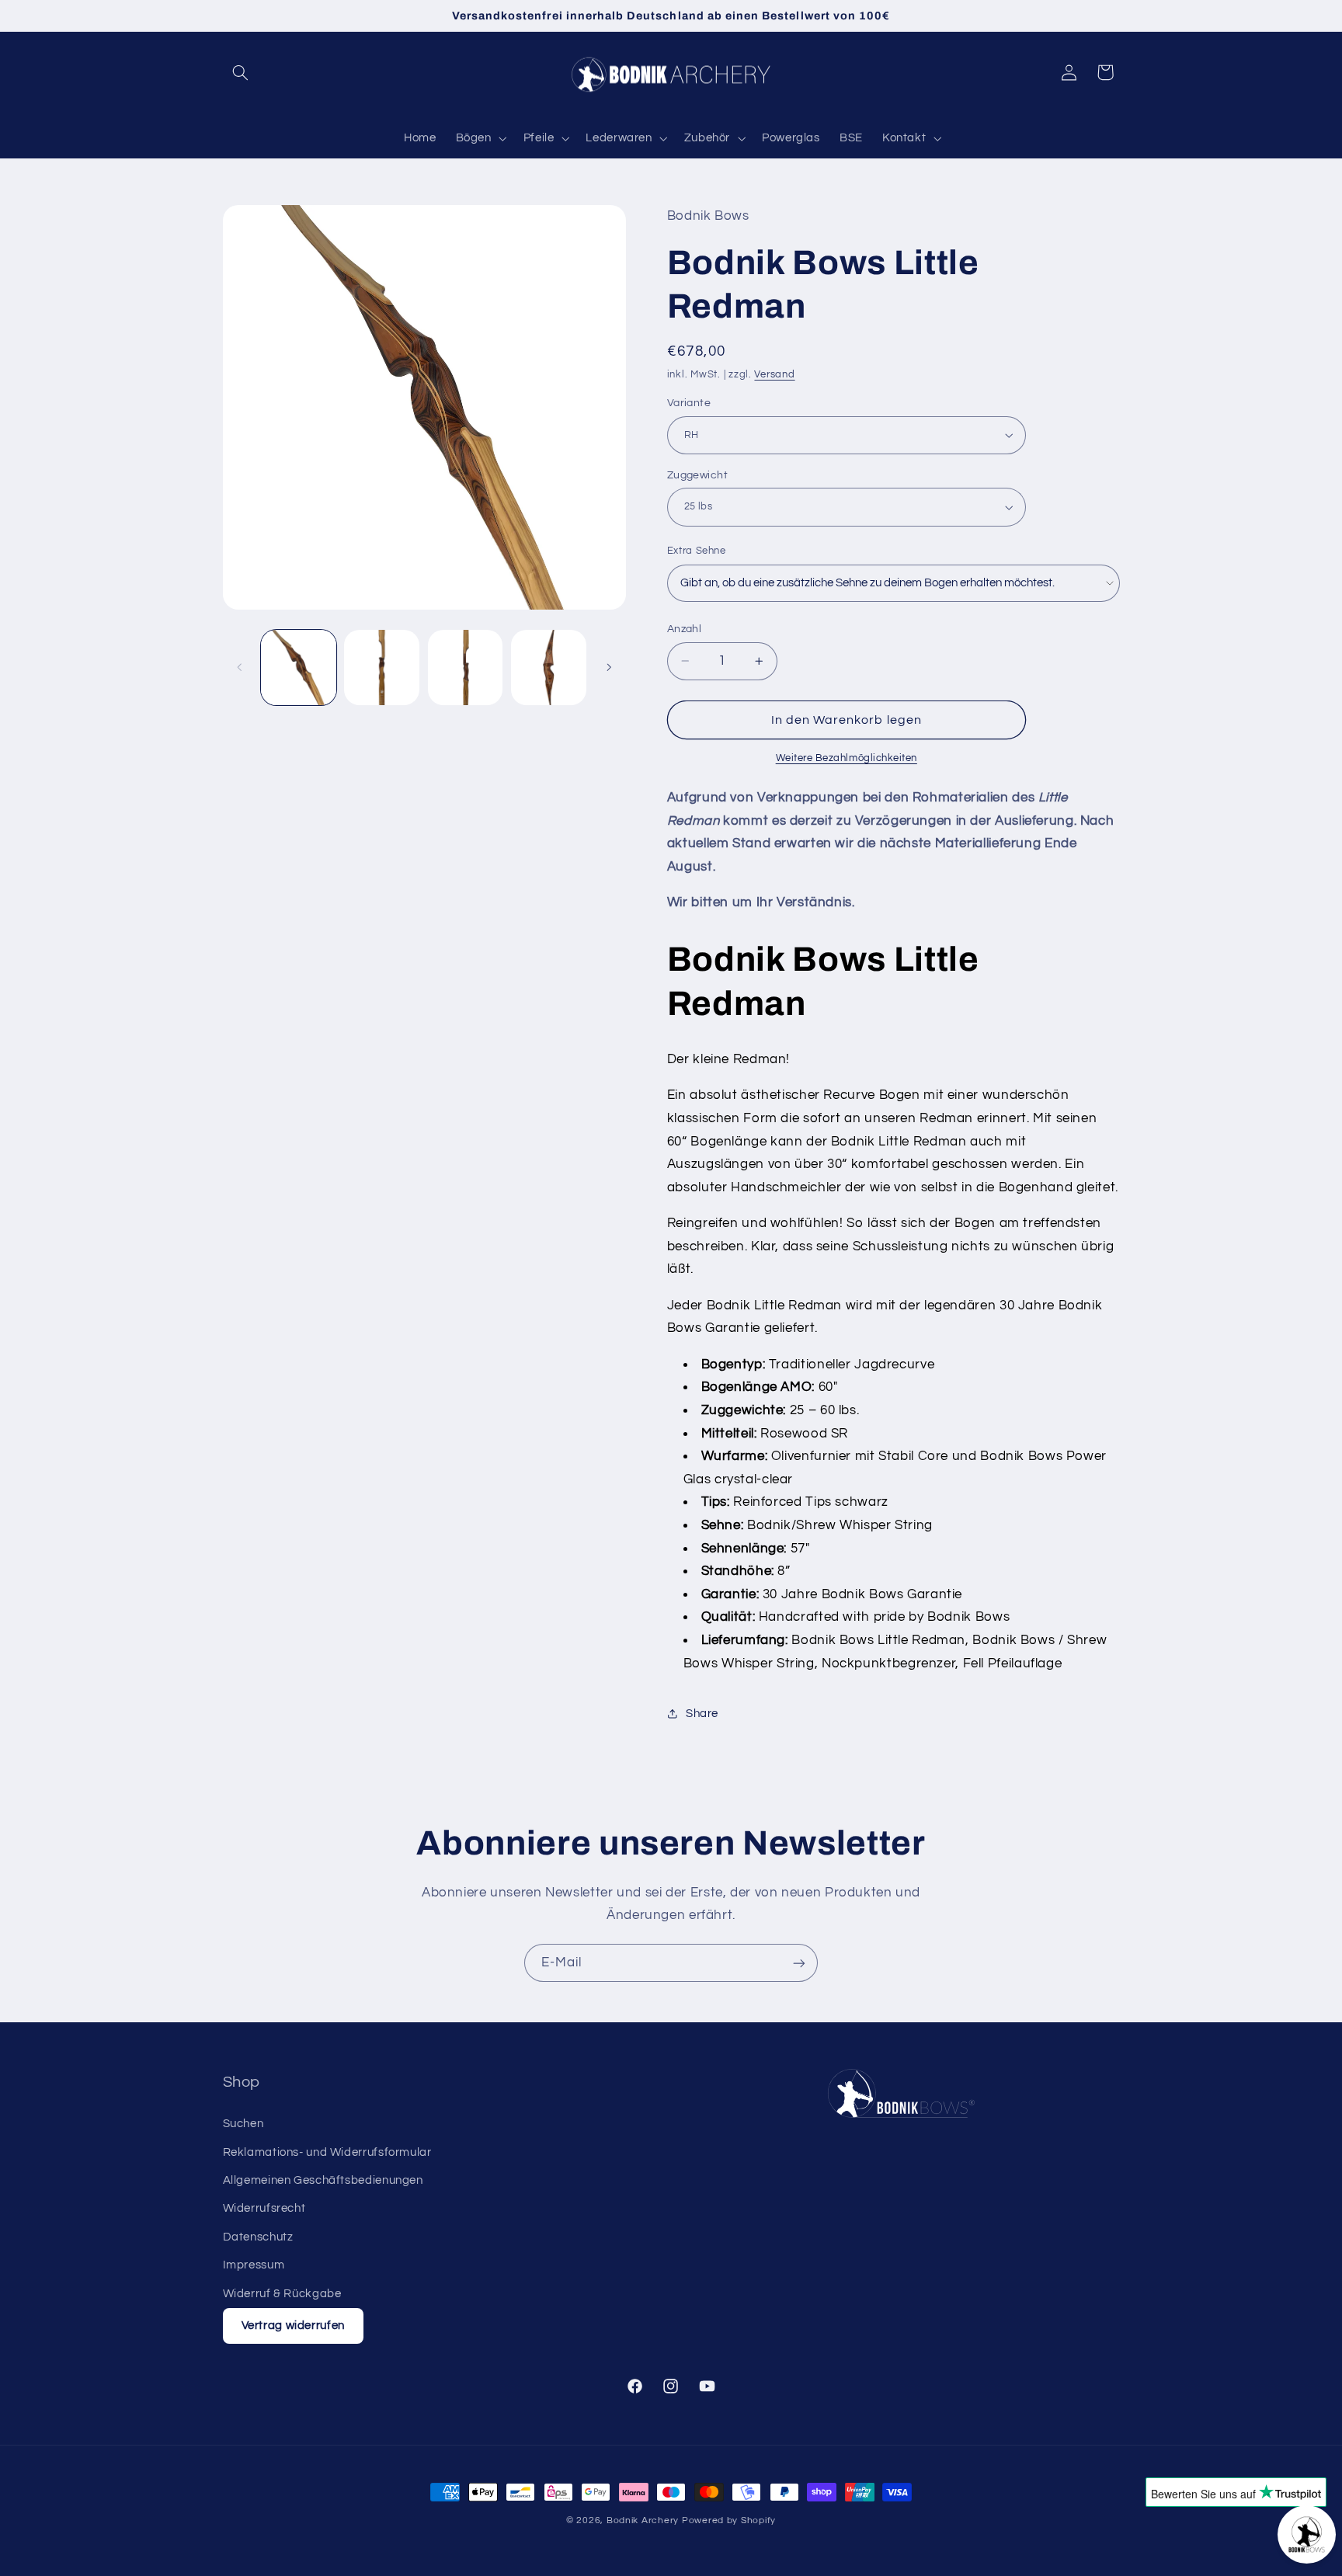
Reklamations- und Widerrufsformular (327, 2152)
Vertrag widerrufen (293, 2326)
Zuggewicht (697, 475)
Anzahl (685, 629)
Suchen (243, 2124)
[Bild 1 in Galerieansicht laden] (299, 667)
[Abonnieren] (799, 1963)
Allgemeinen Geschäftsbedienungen (323, 2180)
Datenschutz (258, 2237)
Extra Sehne (697, 551)
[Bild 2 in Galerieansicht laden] (382, 667)
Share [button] (702, 1714)
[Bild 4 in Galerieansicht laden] (549, 667)
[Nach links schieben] (240, 667)
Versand (774, 375)
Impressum (254, 2265)
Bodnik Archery (643, 2520)
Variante (689, 403)
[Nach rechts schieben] (609, 667)
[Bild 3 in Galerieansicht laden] (466, 667)
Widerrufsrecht (264, 2208)
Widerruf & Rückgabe (282, 2294)
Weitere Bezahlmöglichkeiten (847, 758)
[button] (241, 72)
